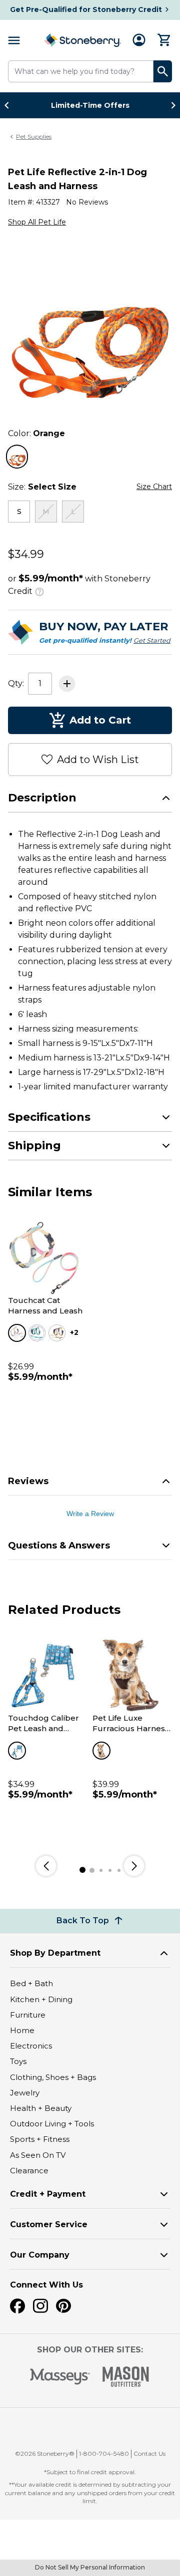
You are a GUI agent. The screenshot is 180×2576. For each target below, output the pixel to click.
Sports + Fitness (40, 2139)
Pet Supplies (34, 136)
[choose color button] (17, 457)
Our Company (40, 2255)
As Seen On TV (38, 2155)
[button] (95, 2427)
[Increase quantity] (67, 684)
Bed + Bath (31, 1983)
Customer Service (49, 2224)
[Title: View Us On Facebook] (17, 2306)
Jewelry (25, 2093)
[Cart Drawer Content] (164, 40)
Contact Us (149, 2453)
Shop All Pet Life (37, 222)
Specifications (49, 1117)
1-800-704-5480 (104, 2453)
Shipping (34, 1146)
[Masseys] (60, 2377)
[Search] (163, 71)
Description (42, 798)
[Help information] (39, 590)
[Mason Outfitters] (125, 2377)
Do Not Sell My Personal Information (90, 2567)
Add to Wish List (98, 760)
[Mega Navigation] (14, 40)
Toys (18, 2061)
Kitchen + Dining (41, 1999)
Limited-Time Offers (90, 105)
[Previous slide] (9, 105)
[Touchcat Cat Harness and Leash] (45, 1258)
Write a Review (90, 1514)
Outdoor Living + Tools (52, 2124)
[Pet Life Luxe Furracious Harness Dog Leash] (130, 1675)
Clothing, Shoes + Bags (53, 2077)
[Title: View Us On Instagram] (40, 2306)
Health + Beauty (41, 2108)
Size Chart (154, 487)
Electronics (31, 2046)
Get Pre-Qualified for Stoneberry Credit (86, 9)
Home (22, 2030)
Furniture (28, 2015)
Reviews (28, 1481)
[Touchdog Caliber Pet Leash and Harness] (45, 1675)
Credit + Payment (48, 2194)
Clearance (29, 2171)
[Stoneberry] (82, 40)
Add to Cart (100, 720)
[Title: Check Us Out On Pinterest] (63, 2306)
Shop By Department (55, 1953)
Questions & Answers (59, 1546)
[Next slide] (170, 105)
